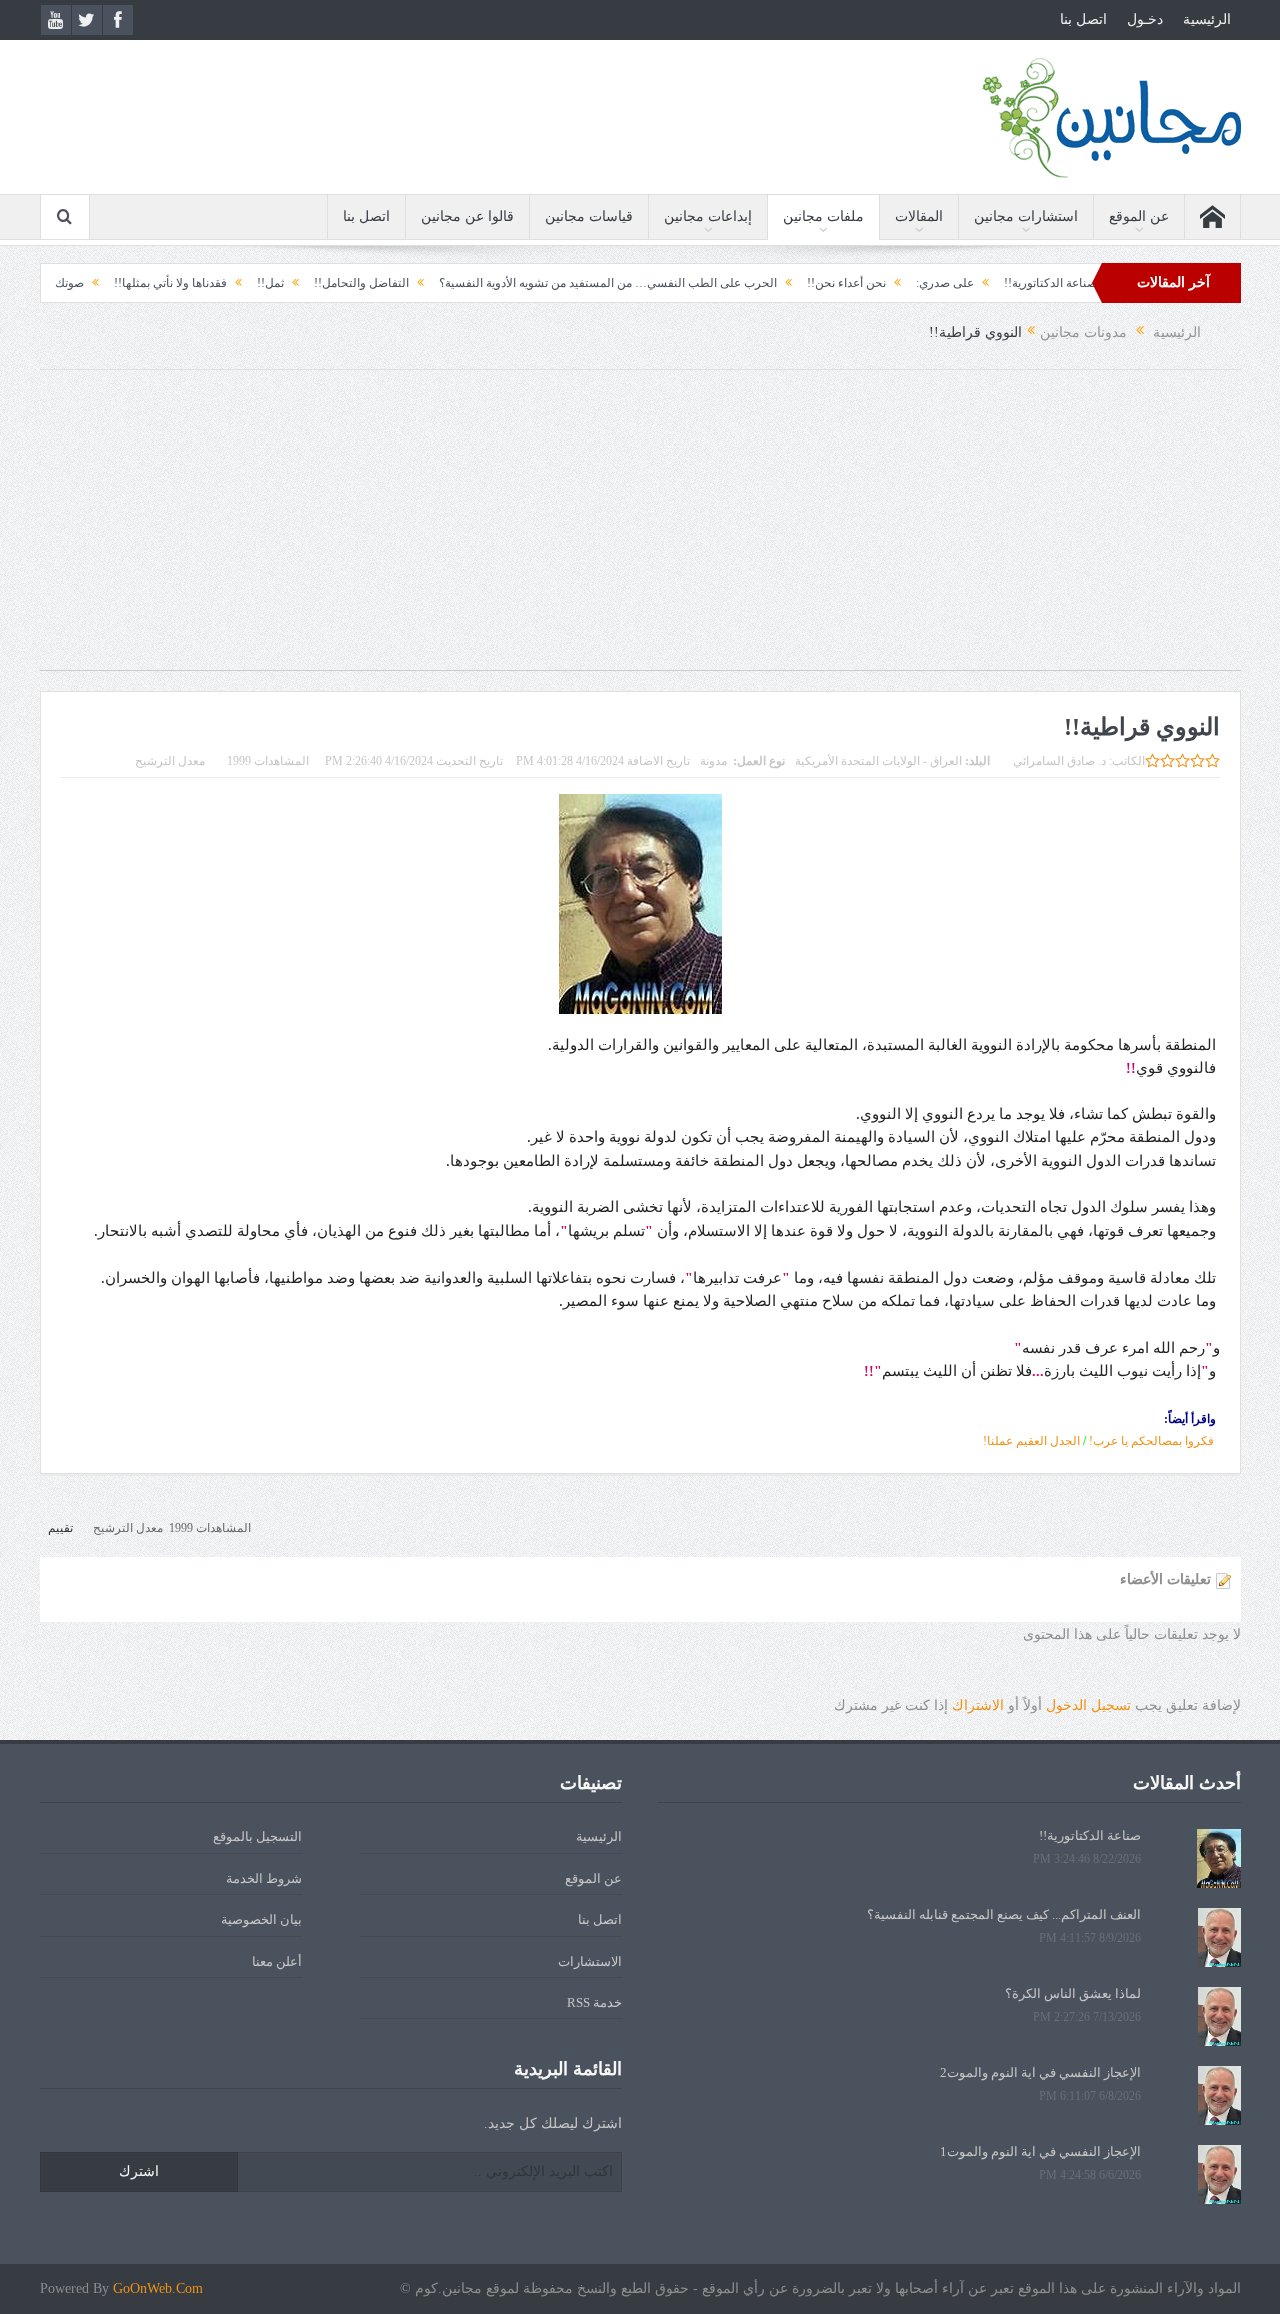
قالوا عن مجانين (467, 216)
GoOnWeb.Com (158, 2288)
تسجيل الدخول (1088, 1705)
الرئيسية (1207, 19)
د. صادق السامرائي (1059, 761)
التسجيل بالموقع (257, 1836)
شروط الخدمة (264, 1878)
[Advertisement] (640, 530)
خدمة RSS (594, 2002)
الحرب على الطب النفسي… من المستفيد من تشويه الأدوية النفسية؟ (660, 283)
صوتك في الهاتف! (92, 283)
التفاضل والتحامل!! (413, 283)
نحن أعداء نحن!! (898, 283)
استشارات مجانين (1026, 216)
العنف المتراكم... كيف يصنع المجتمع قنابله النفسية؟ (1004, 1914)
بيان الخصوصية (261, 1919)
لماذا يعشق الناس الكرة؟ (1073, 1993)
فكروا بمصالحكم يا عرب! (1150, 1441)
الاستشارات (590, 1961)
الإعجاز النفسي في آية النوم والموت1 (1040, 2151)
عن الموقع (1139, 216)
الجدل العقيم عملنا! (1031, 1441)
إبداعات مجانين (708, 216)
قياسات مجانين (589, 216)
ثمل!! (322, 283)
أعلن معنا (277, 1961)
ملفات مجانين (823, 216)
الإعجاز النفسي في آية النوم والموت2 (1040, 2072)
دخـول (1145, 19)
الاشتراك (978, 1705)
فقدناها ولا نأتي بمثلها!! (222, 283)
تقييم (60, 1528)
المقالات (919, 216)
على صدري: (997, 283)
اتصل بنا (1083, 19)
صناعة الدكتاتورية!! (1090, 1835)
